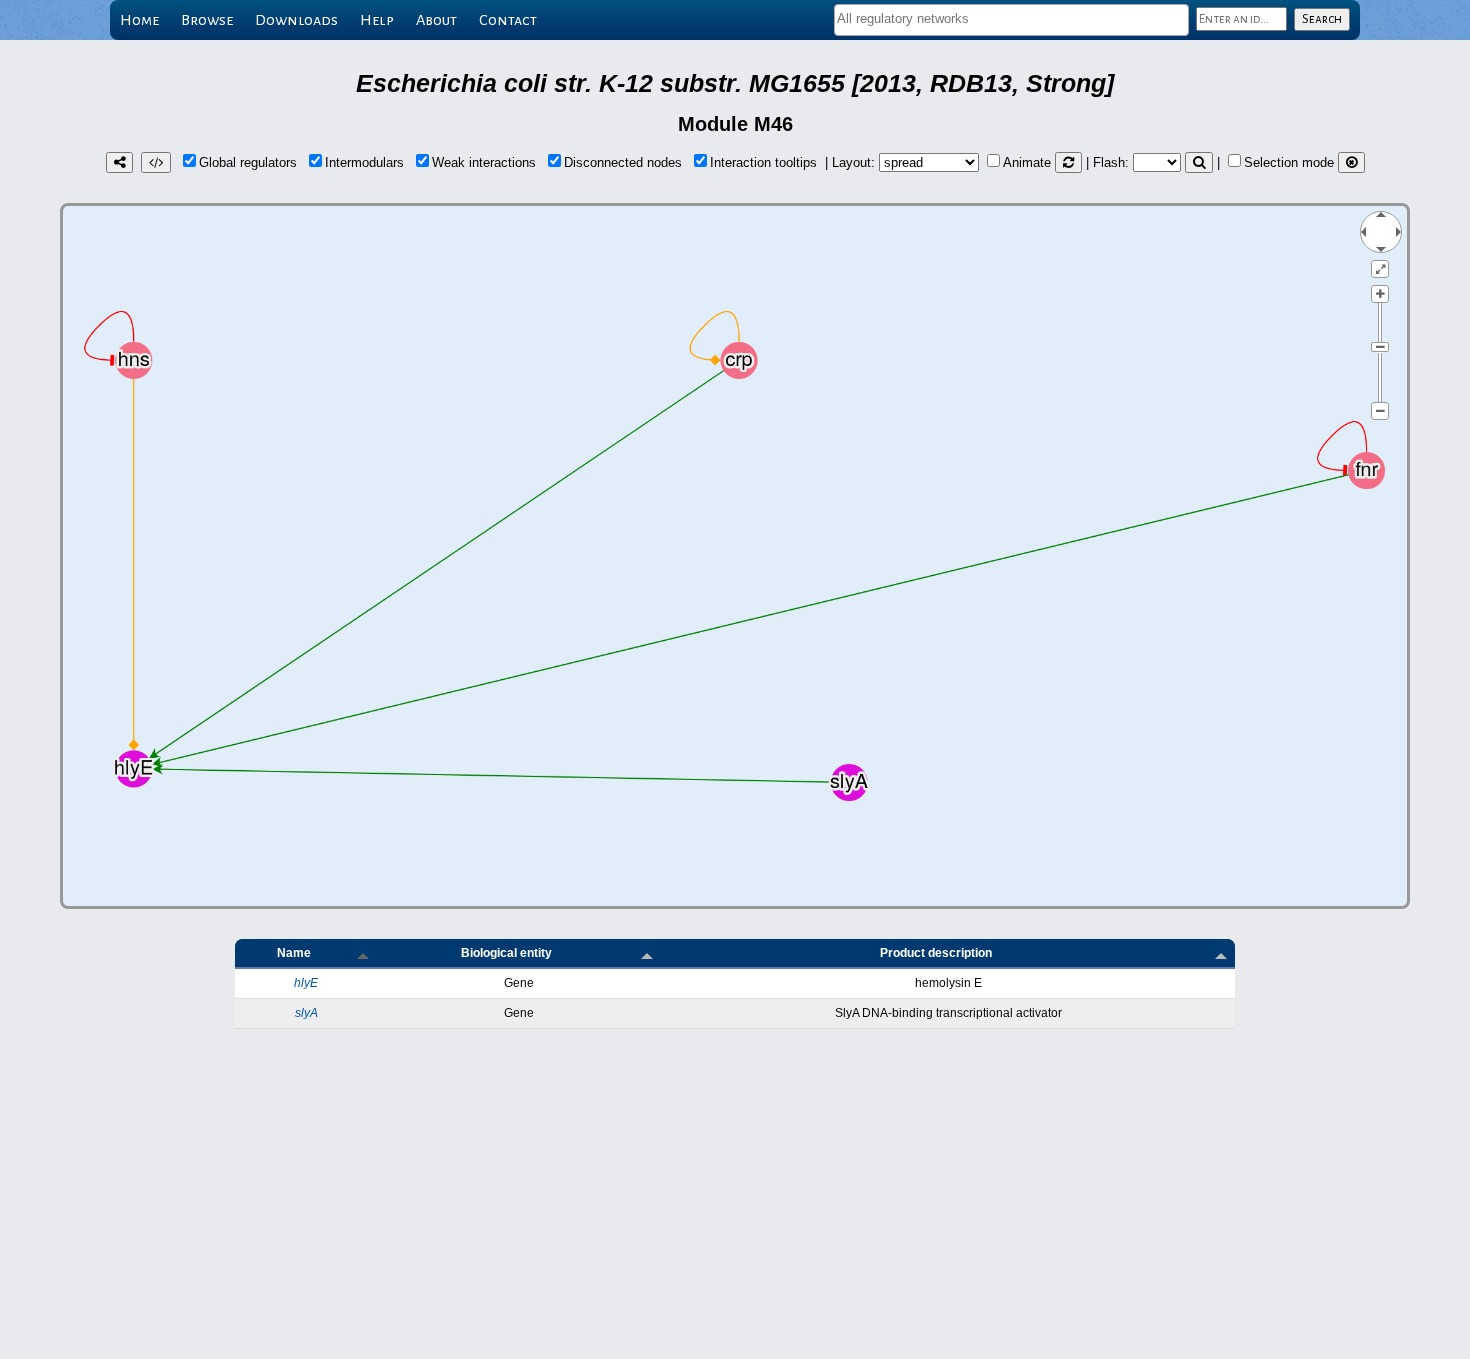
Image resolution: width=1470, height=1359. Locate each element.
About (436, 20)
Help (377, 20)
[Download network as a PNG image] (119, 162)
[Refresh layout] (1068, 162)
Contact (508, 20)
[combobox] (1011, 20)
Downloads (296, 20)
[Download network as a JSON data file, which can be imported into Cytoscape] (156, 162)
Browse (207, 20)
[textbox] (1011, 18)
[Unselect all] (1351, 162)
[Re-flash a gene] (1199, 162)
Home (139, 20)
